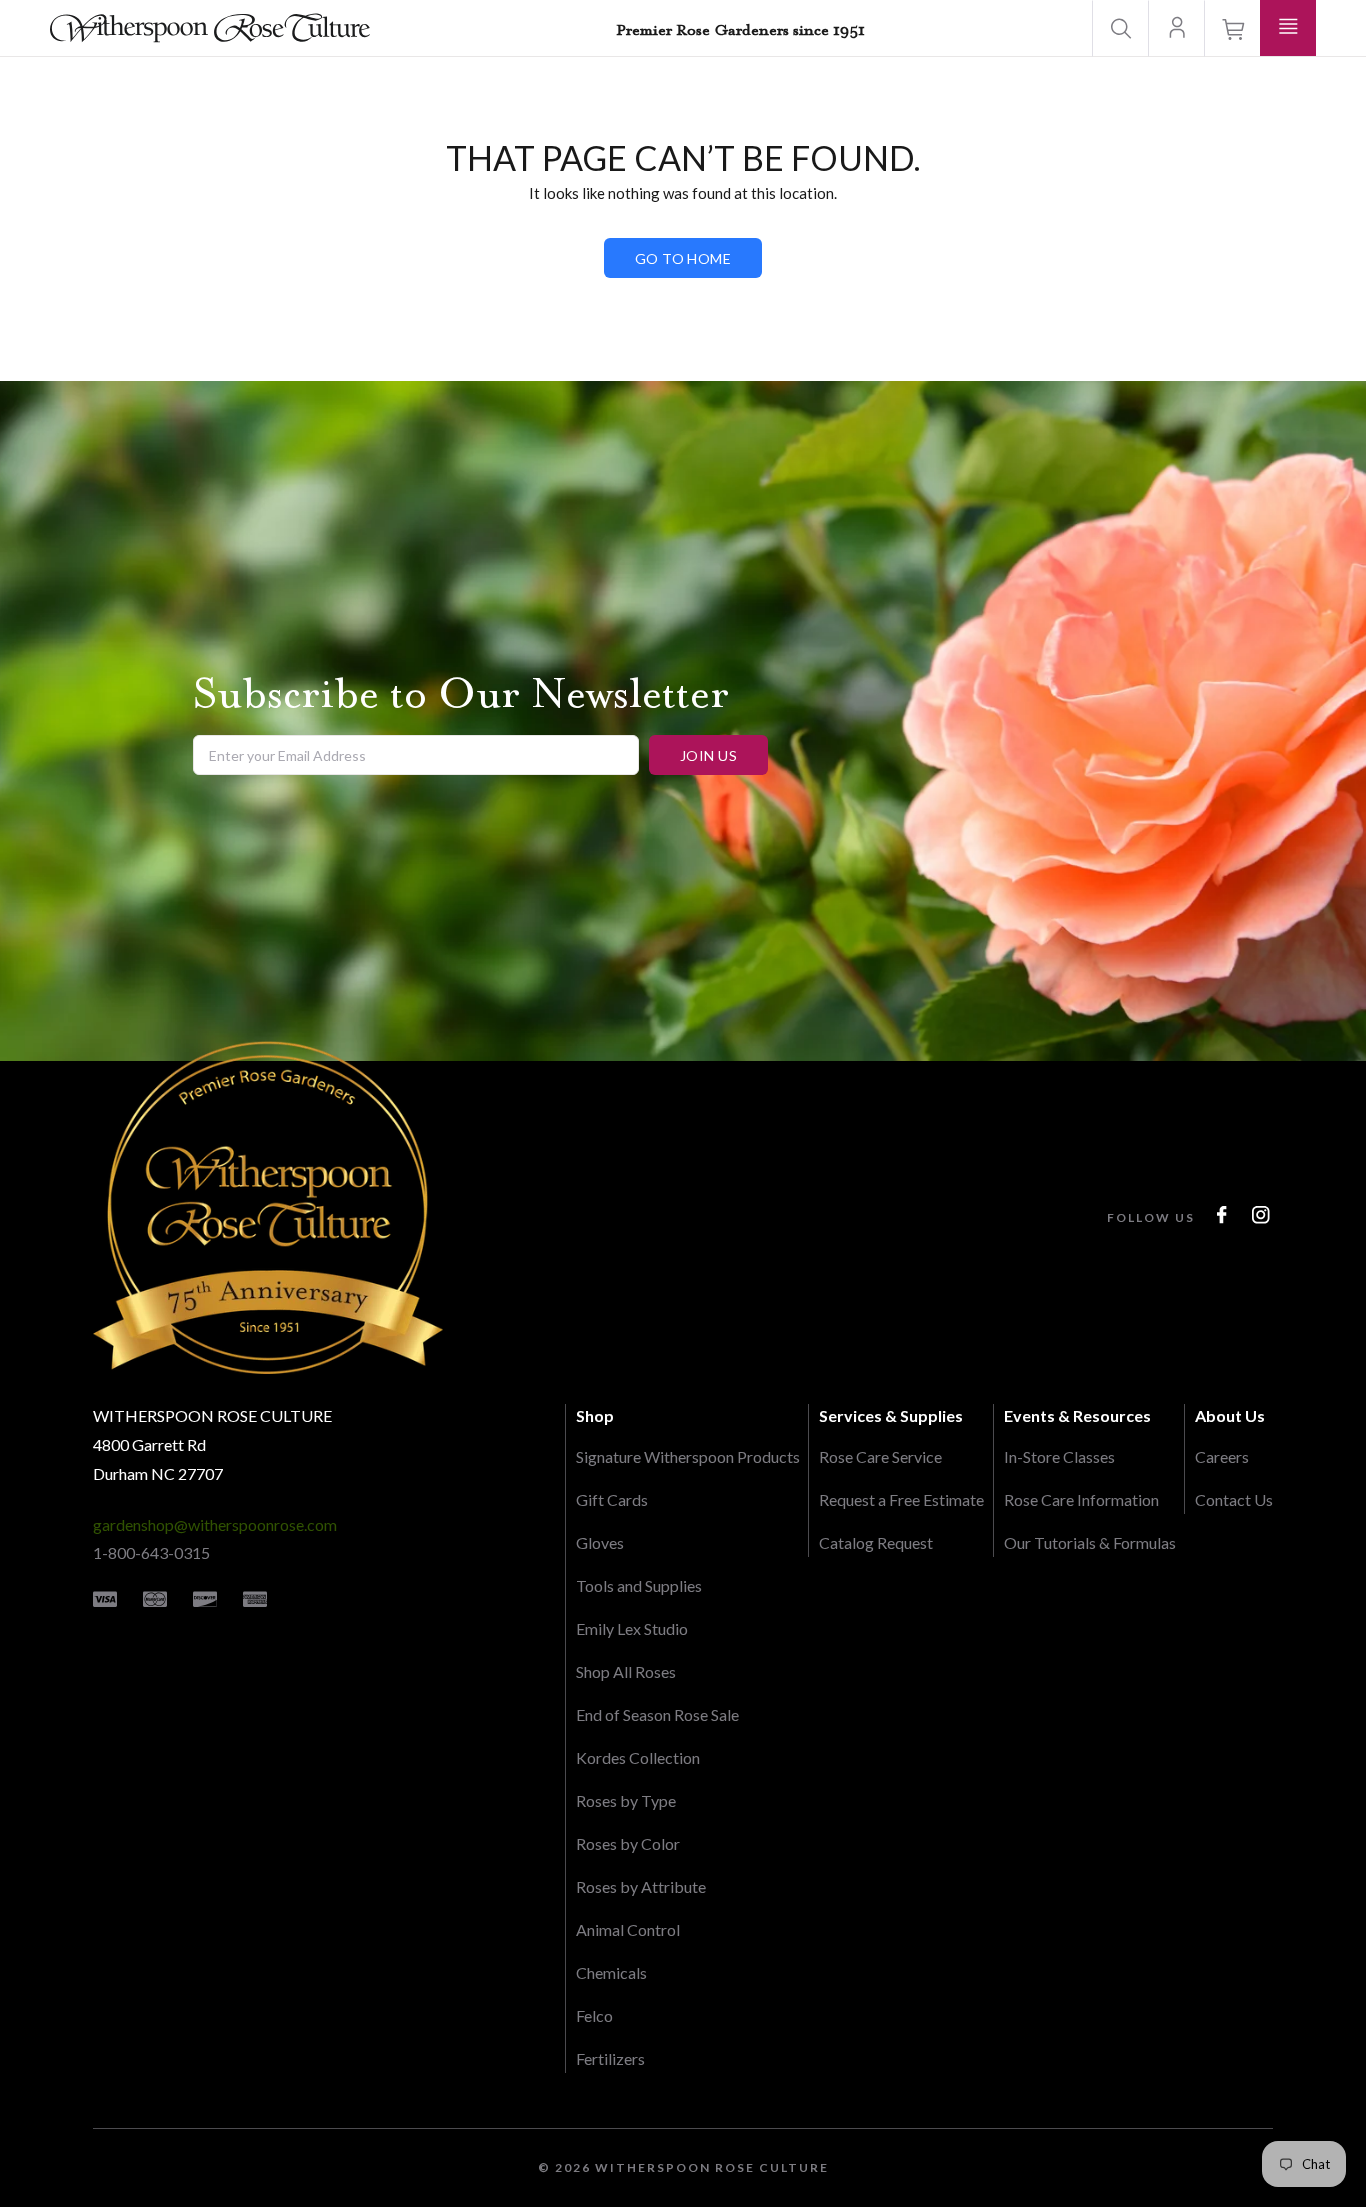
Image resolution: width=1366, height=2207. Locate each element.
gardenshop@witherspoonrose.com (215, 1524)
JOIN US (708, 755)
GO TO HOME (683, 258)
